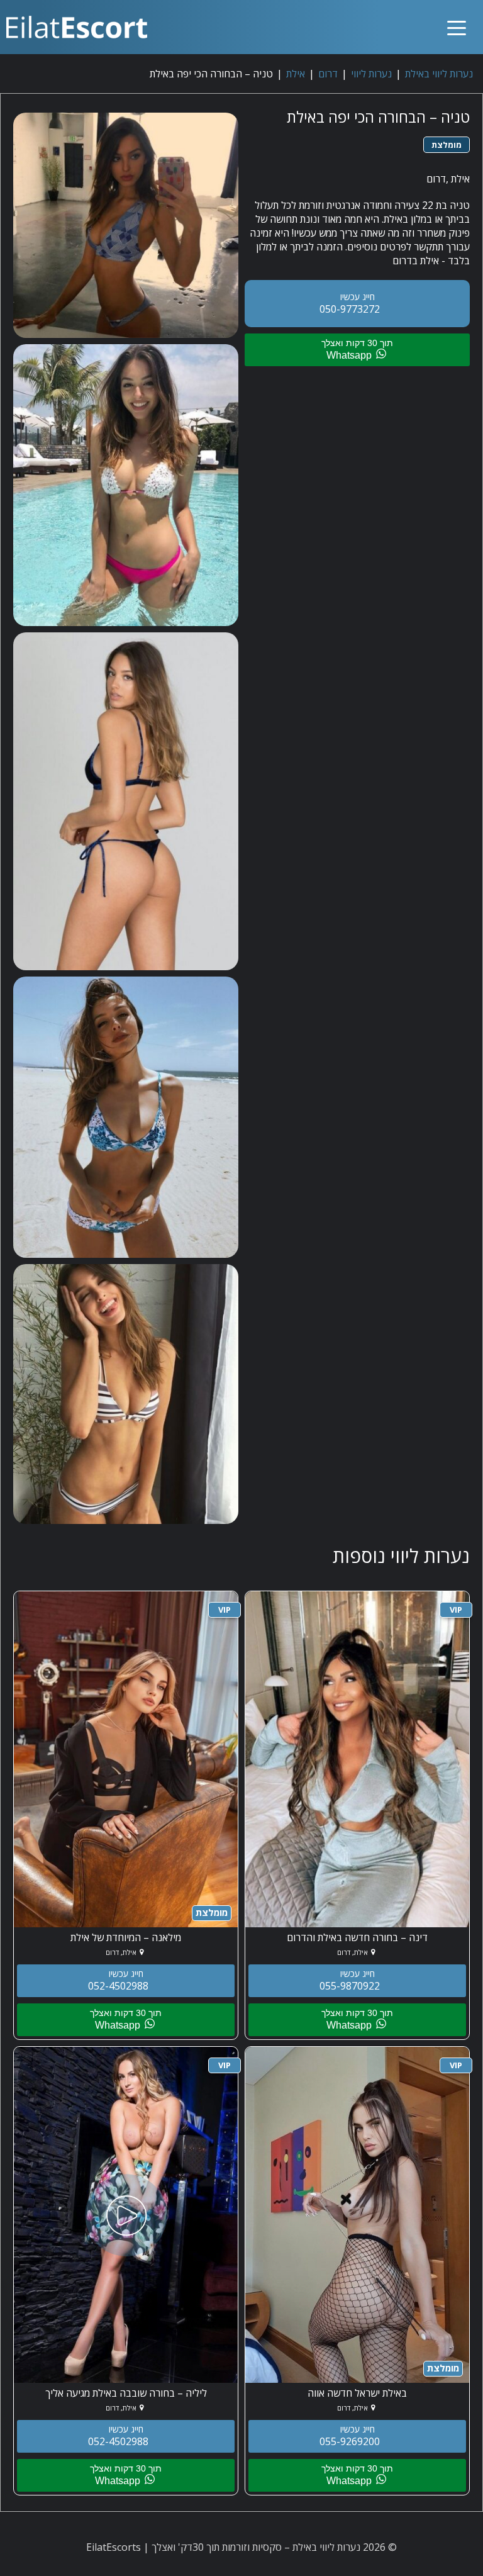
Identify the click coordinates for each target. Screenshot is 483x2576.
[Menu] (457, 17)
